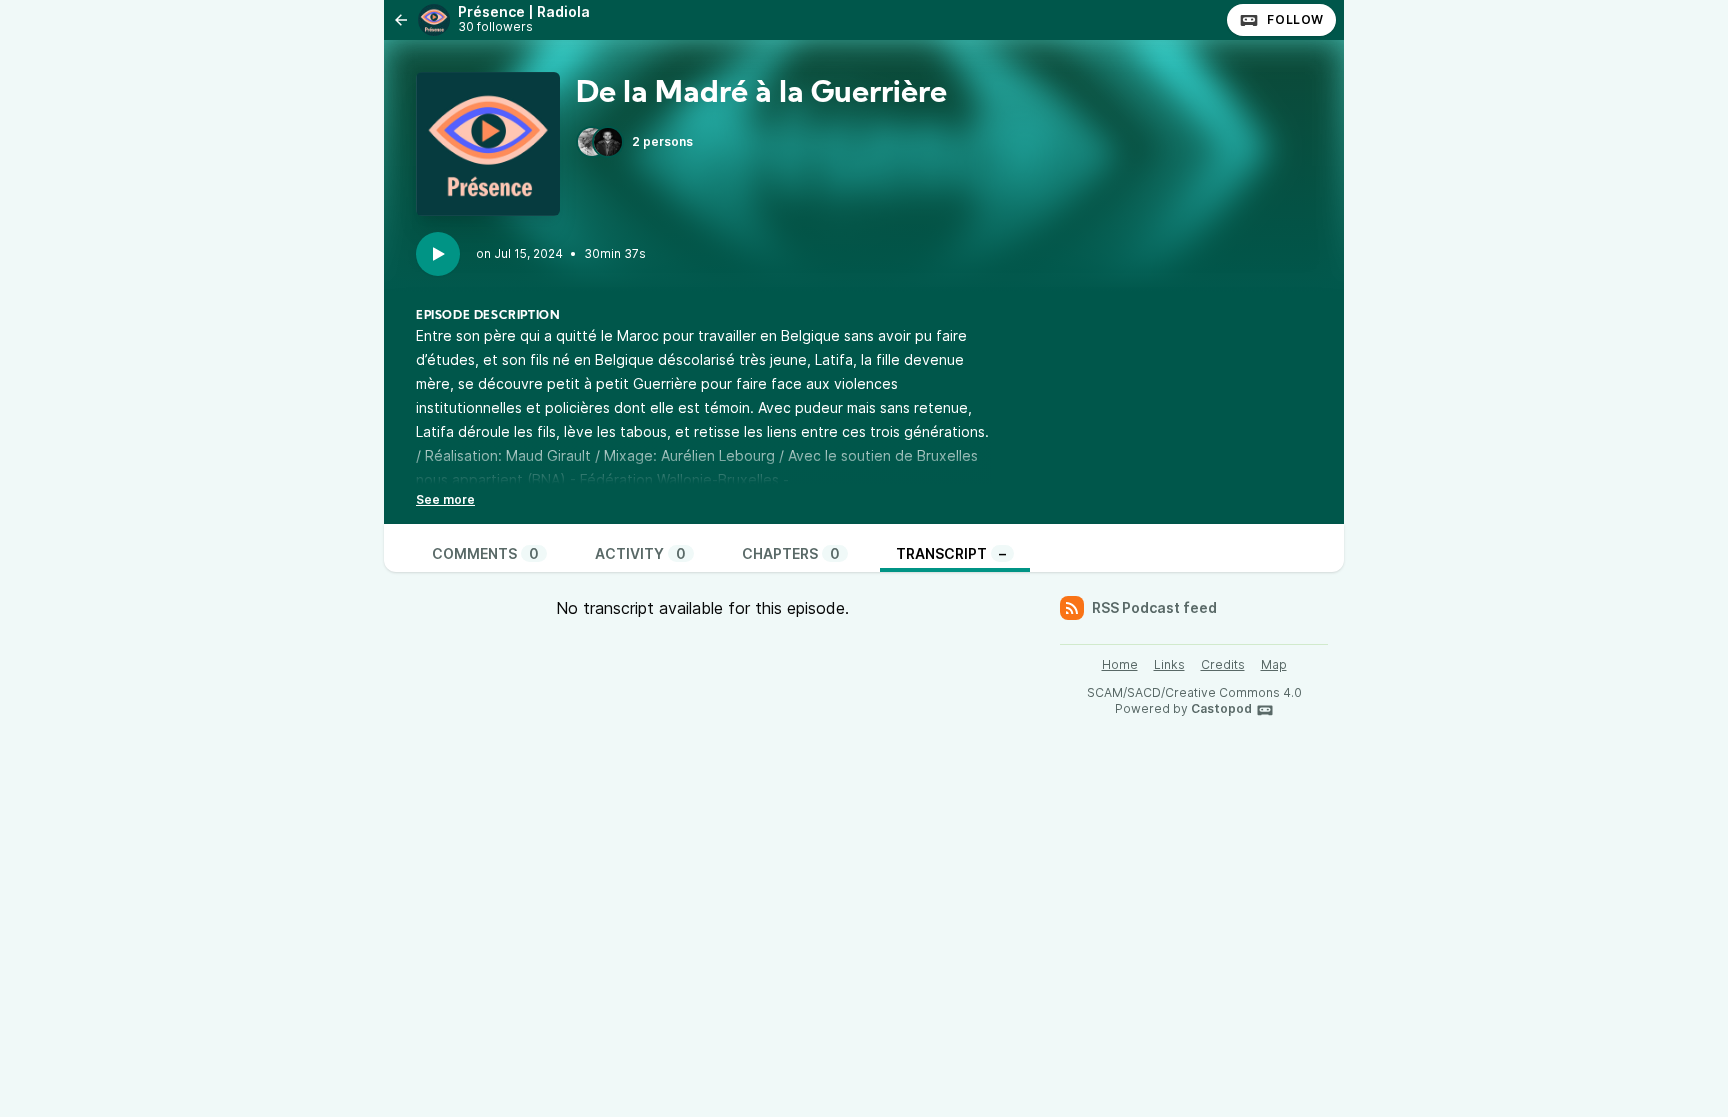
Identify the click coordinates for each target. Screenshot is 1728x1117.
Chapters (791, 553)
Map (1274, 664)
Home (1120, 664)
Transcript (951, 553)
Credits (1223, 664)
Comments (485, 553)
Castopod (1221, 708)
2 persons (662, 141)
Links (1169, 664)
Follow (1295, 19)
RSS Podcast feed (1154, 607)
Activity (640, 553)
